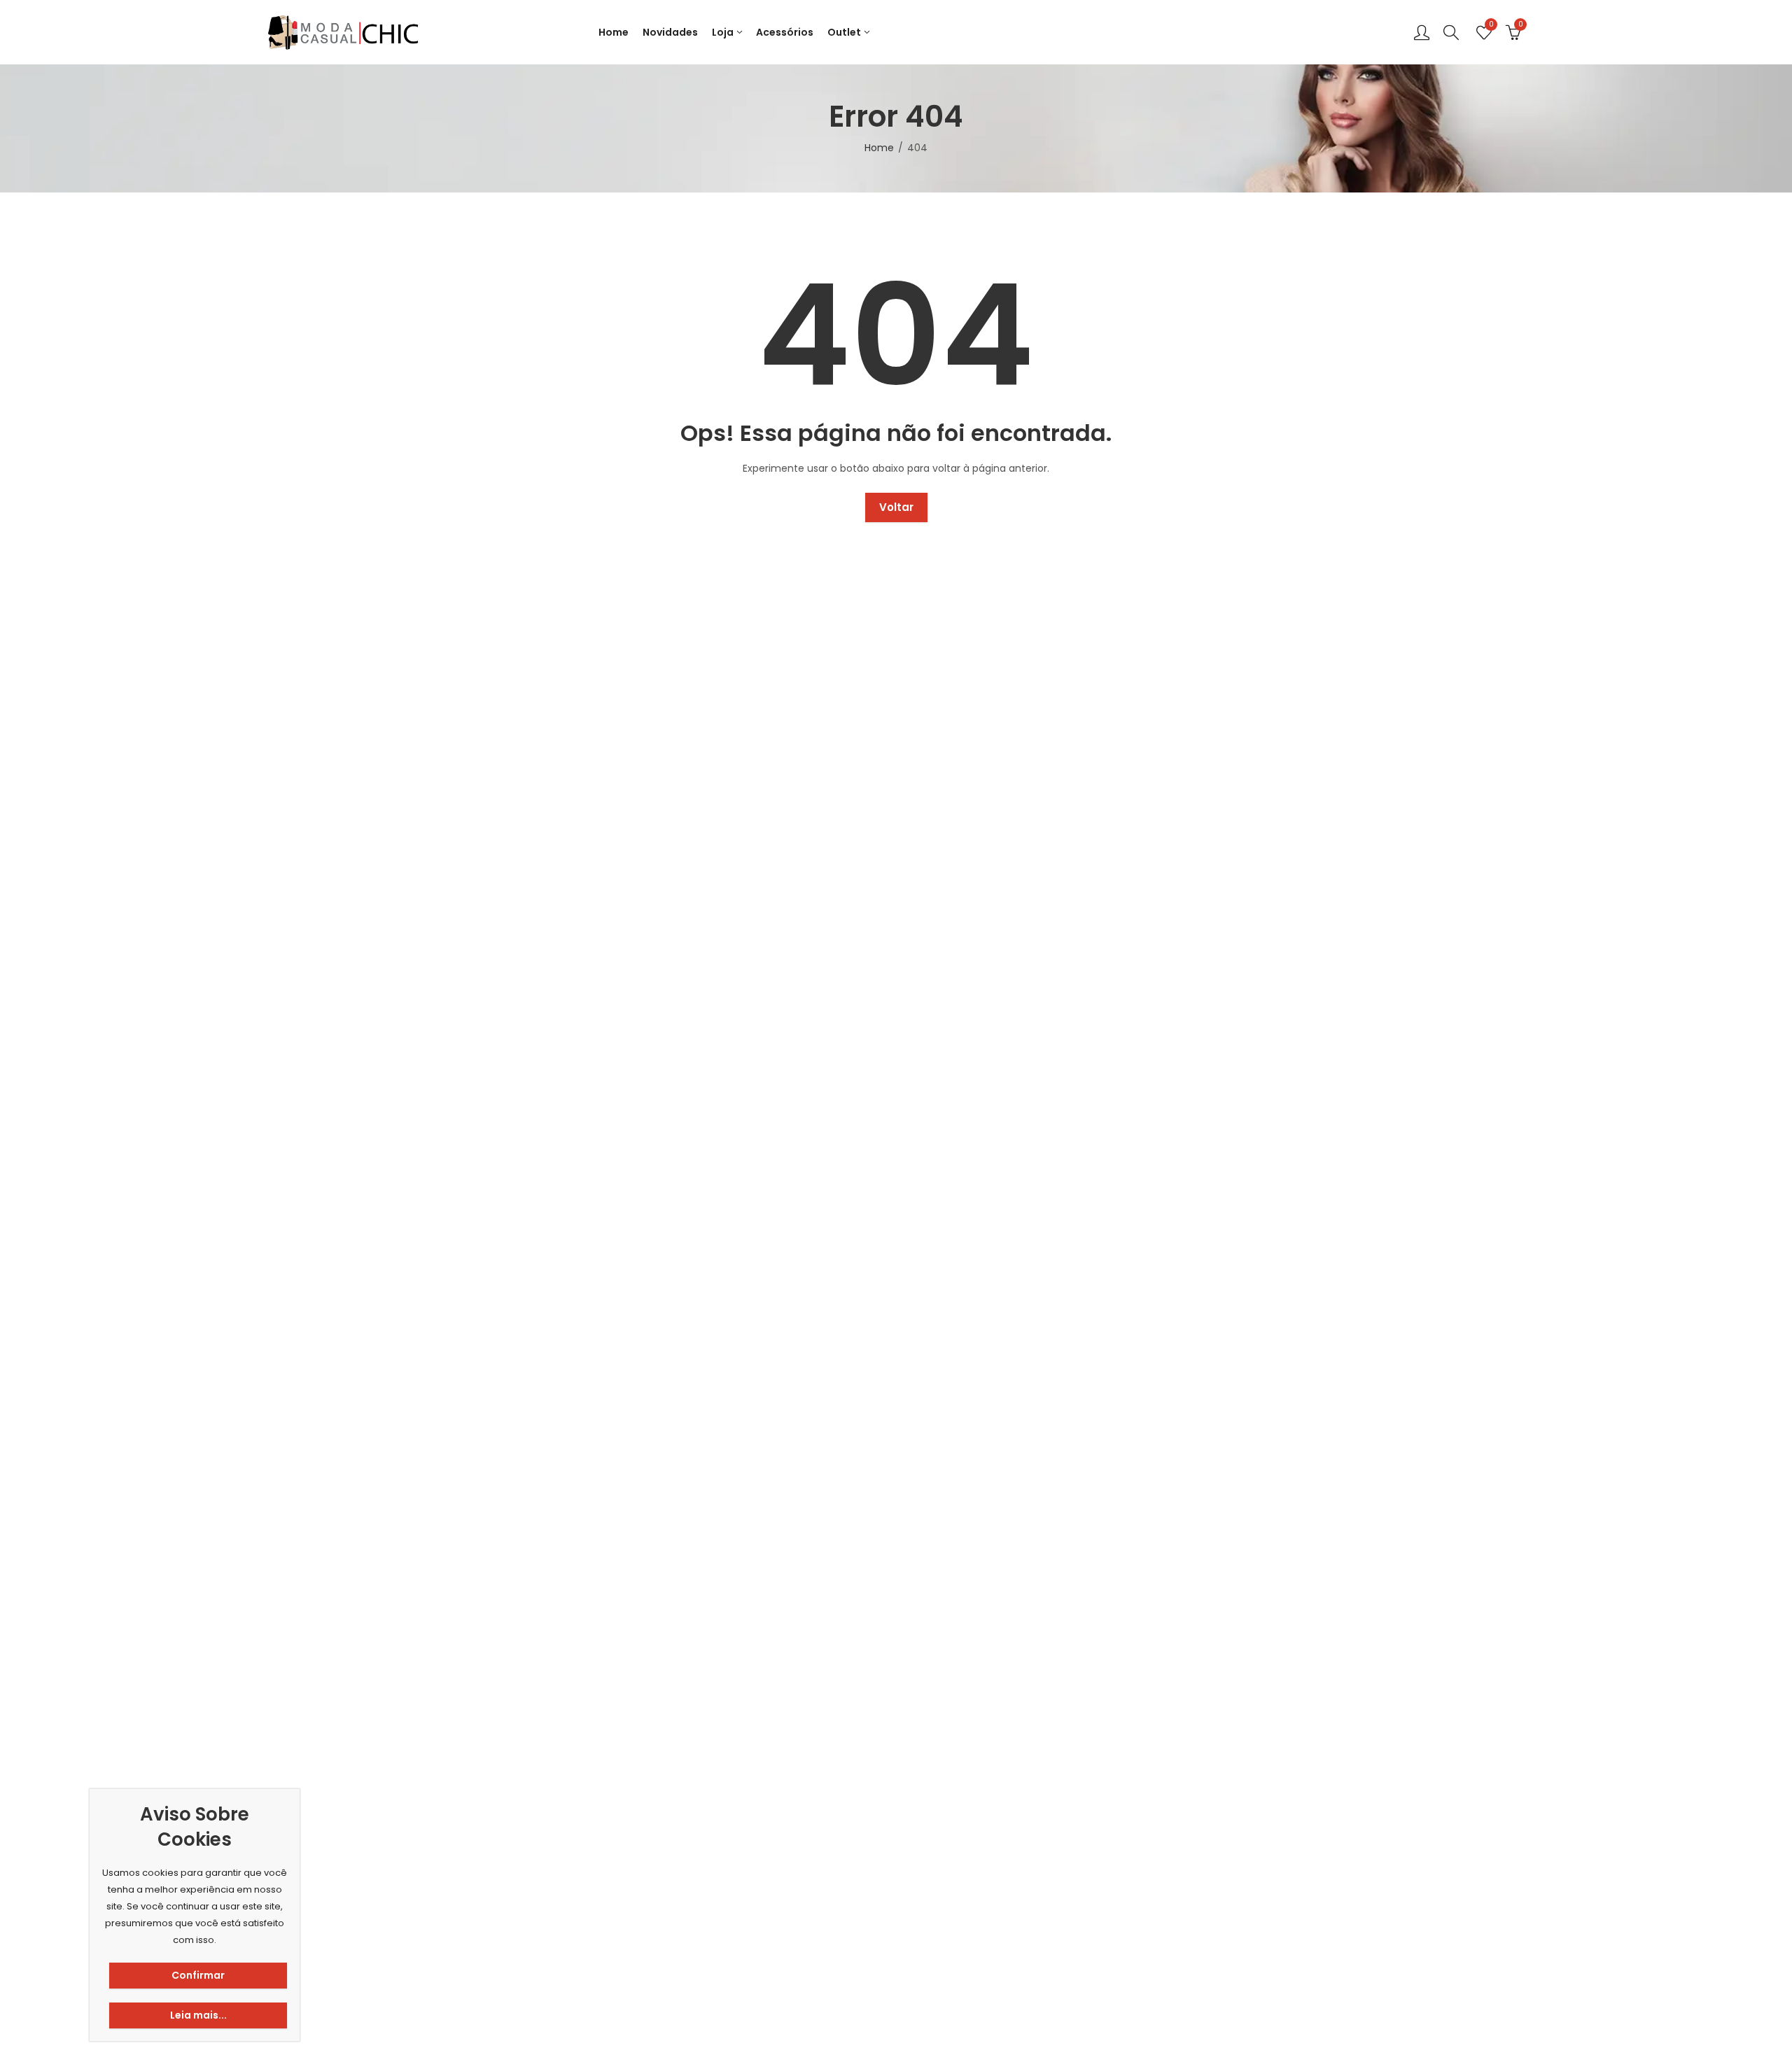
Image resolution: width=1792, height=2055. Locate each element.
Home (879, 148)
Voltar (896, 507)
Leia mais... (198, 2015)
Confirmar (198, 1975)
